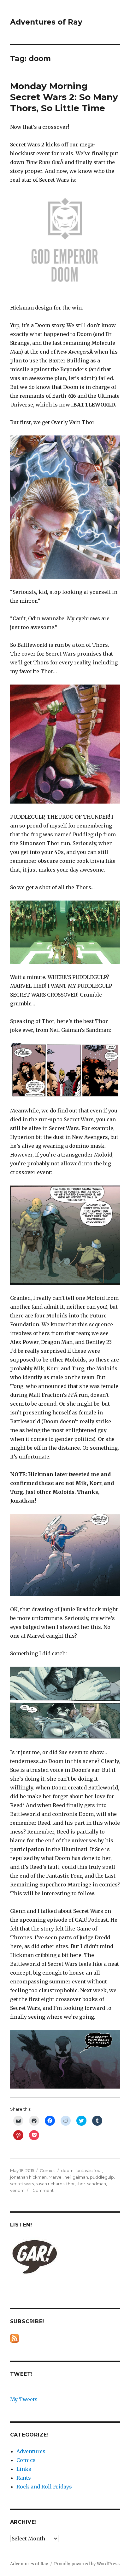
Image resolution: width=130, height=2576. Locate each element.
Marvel (56, 2177)
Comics (47, 2170)
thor (71, 2184)
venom (17, 2190)
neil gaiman (76, 2177)
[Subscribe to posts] (15, 2338)
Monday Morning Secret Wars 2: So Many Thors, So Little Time (64, 97)
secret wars (22, 2184)
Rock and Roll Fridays (44, 2487)
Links (24, 2469)
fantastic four (89, 2170)
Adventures (31, 2451)
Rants (24, 2478)
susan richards (50, 2184)
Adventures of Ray (46, 22)
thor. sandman (91, 2184)
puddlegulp (102, 2177)
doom (67, 2170)
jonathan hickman (28, 2177)
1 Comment (42, 2190)
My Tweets (24, 2399)
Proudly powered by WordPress (87, 2564)
